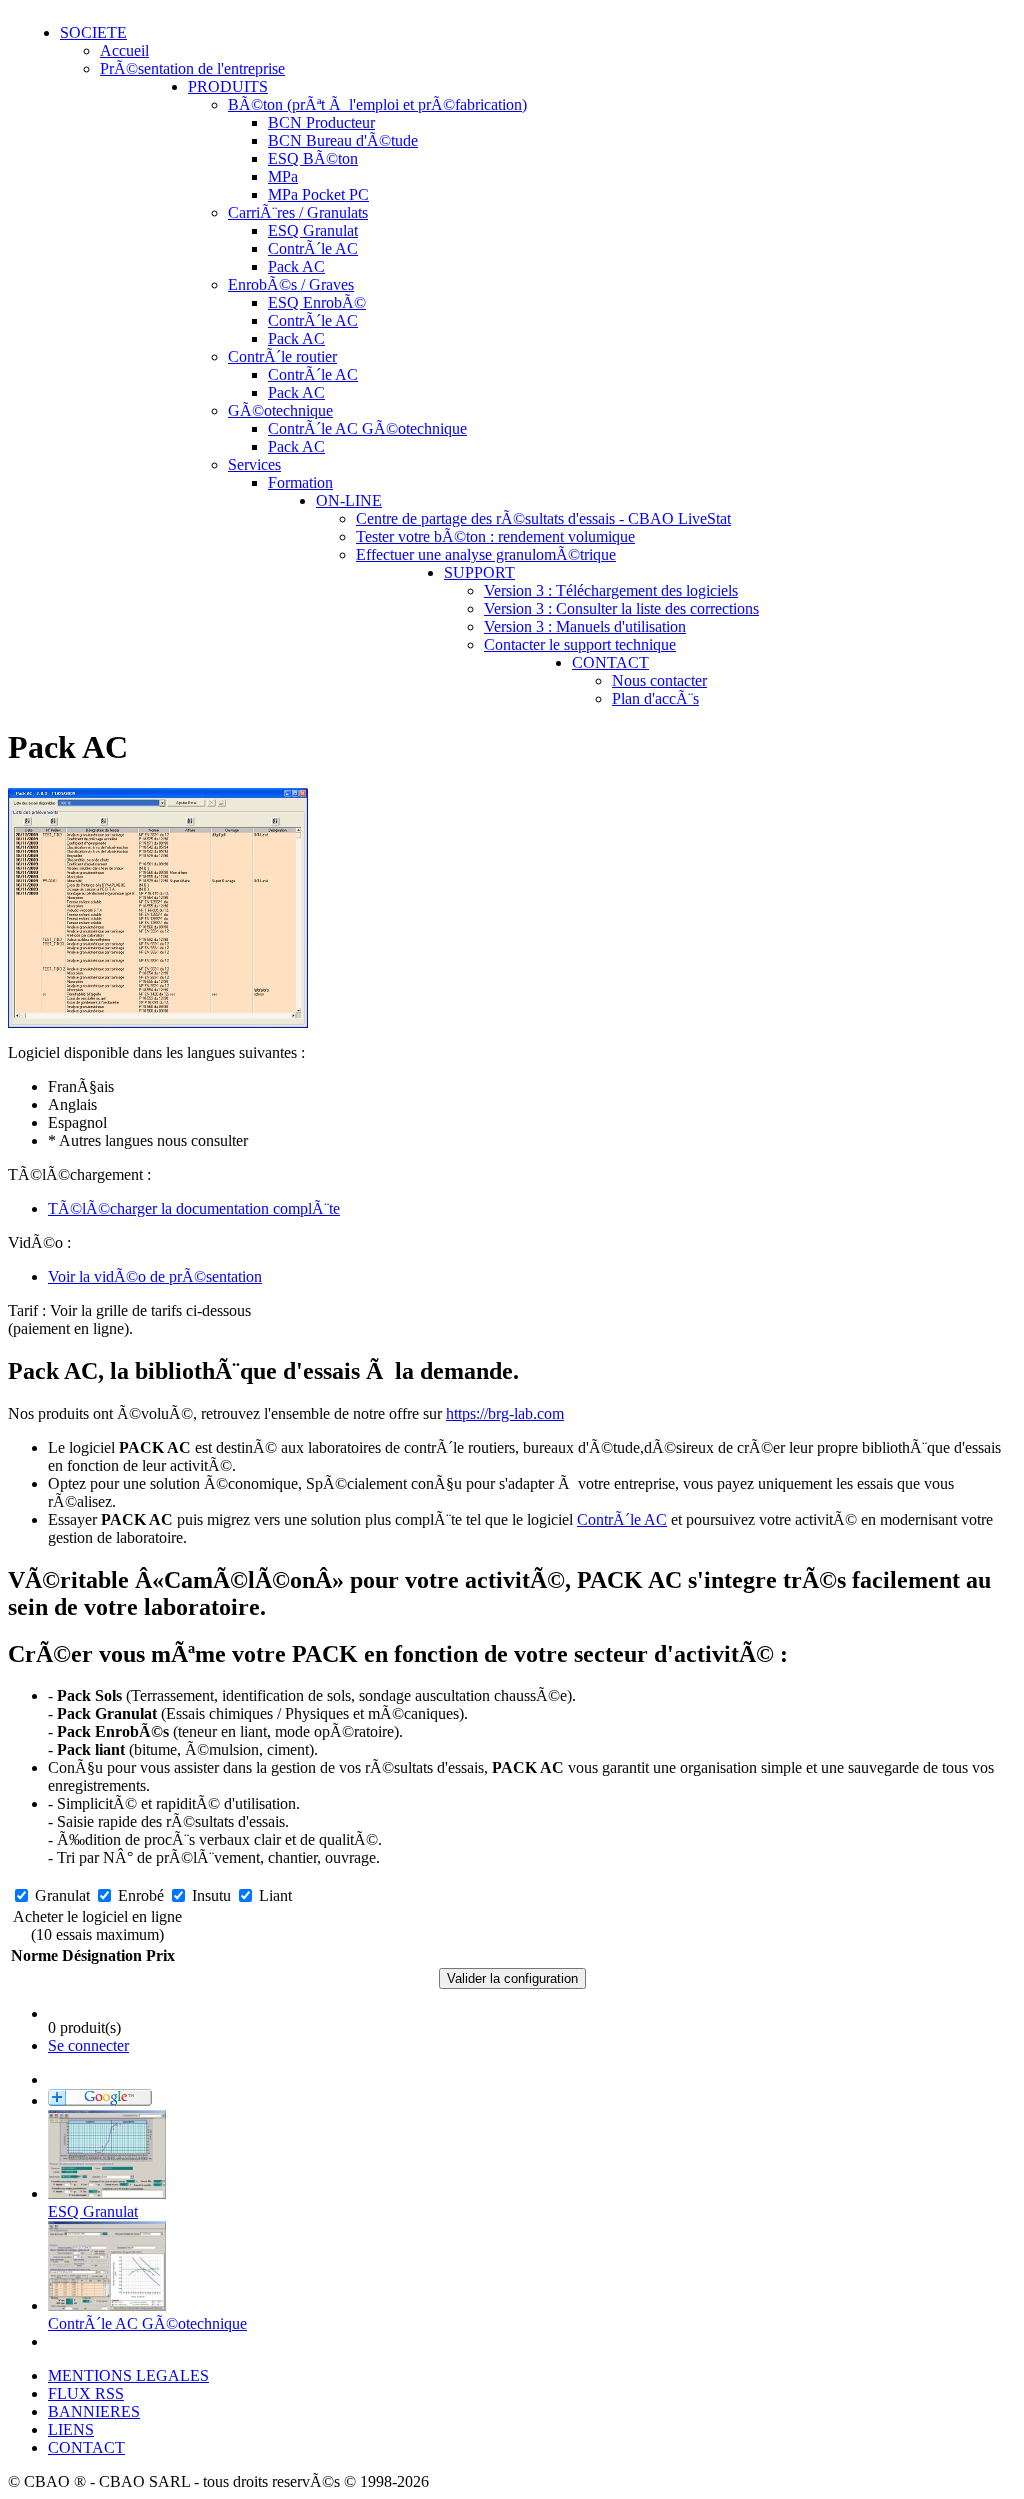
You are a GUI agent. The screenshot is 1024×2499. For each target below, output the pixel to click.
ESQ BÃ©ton (313, 158)
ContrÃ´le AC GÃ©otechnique (367, 428)
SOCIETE (93, 32)
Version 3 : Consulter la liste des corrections (621, 608)
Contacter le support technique (580, 644)
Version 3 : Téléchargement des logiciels (611, 590)
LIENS (71, 2429)
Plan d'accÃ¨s (655, 698)
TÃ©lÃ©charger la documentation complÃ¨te (194, 1208)
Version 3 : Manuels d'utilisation (585, 626)
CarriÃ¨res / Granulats (298, 212)
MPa (283, 176)
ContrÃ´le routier (282, 356)
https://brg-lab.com (505, 1413)
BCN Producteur (321, 122)
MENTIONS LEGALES (128, 2375)
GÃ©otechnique (280, 410)
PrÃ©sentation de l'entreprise (192, 68)
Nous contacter (659, 680)
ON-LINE (349, 500)
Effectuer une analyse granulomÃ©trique (486, 554)
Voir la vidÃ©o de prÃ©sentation (155, 1276)
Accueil (124, 50)
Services (254, 464)
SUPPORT (479, 572)
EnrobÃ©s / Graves (291, 284)
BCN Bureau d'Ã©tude (343, 140)
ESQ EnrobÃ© (317, 302)
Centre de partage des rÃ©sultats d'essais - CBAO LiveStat (543, 518)
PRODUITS (228, 86)
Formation (300, 482)
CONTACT (610, 662)
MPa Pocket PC (318, 194)
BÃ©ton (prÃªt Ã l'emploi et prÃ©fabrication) (377, 104)
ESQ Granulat (313, 230)
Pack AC (296, 266)
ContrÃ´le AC (313, 248)
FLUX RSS (86, 2393)
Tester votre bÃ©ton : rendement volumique (495, 536)
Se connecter (88, 2045)
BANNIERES (94, 2411)
